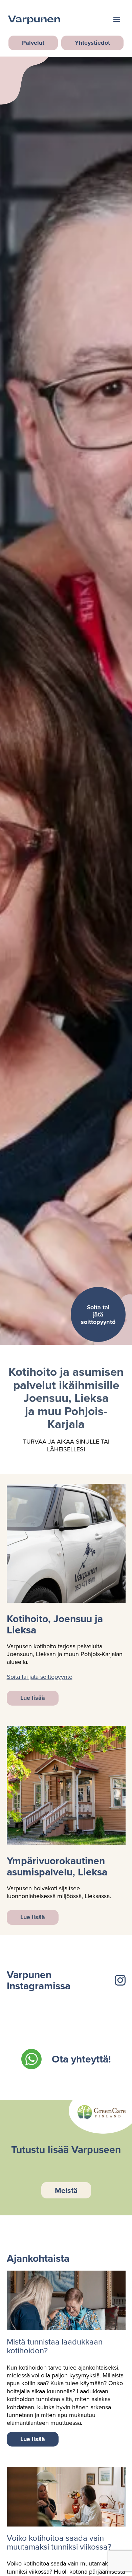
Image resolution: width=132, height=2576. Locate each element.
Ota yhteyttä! (81, 2059)
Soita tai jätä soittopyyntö (40, 1677)
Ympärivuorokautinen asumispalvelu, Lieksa (57, 1866)
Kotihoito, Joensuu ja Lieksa (55, 1624)
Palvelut (33, 43)
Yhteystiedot (92, 43)
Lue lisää (33, 1698)
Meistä (66, 2190)
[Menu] (117, 20)
